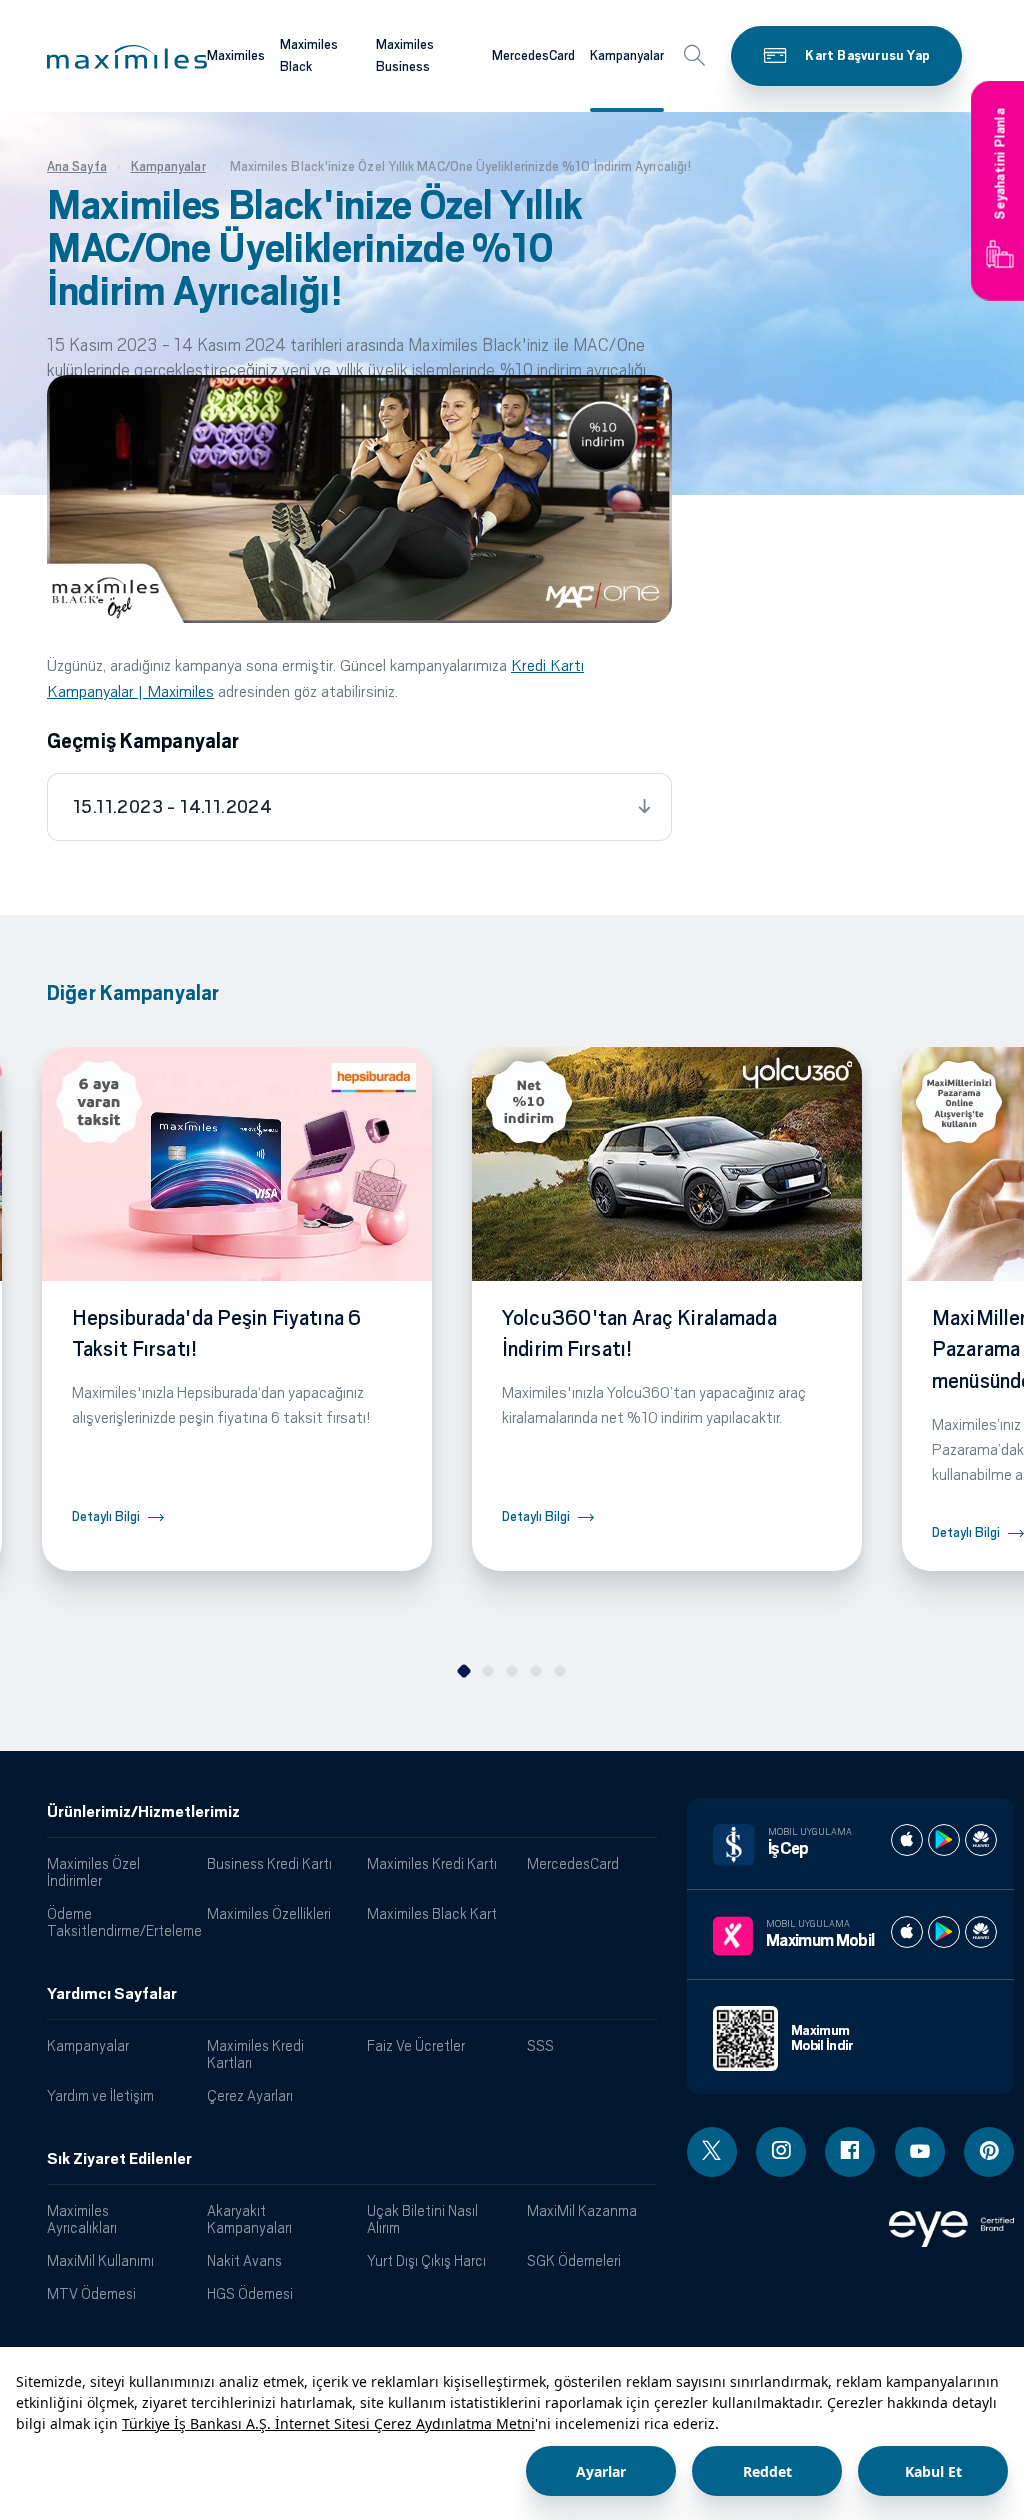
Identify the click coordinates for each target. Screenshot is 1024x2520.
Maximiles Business (405, 56)
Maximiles (236, 55)
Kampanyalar (627, 55)
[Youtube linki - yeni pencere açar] (920, 2152)
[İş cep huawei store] (981, 1840)
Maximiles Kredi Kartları (255, 2054)
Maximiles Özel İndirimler (93, 1872)
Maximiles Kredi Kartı (432, 1863)
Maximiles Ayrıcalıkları (82, 2219)
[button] (127, 57)
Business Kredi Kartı (269, 1863)
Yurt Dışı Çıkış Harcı (426, 2260)
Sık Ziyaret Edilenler (119, 2159)
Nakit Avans (244, 2260)
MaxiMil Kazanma (582, 2210)
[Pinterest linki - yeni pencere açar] (989, 2152)
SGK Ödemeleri (574, 2260)
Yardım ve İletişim (100, 2095)
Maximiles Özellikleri (269, 1913)
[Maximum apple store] (907, 1932)
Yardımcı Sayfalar (112, 1994)
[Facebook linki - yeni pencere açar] (850, 2152)
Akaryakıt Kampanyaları (249, 2219)
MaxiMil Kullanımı (100, 2260)
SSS (540, 2045)
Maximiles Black (309, 56)
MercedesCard (533, 55)
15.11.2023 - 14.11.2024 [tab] (172, 807)
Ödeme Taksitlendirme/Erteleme (119, 1922)
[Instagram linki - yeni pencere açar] (781, 2152)
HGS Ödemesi (250, 2293)
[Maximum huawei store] (981, 1932)
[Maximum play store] (944, 1932)
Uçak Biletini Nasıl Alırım (422, 2219)
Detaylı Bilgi (106, 1516)
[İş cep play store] (944, 1840)
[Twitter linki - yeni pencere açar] (712, 2152)
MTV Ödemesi (91, 2293)
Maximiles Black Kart (432, 1913)
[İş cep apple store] (907, 1840)
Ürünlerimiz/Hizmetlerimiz (143, 1812)
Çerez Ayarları (250, 2095)
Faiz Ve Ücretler (416, 2045)
